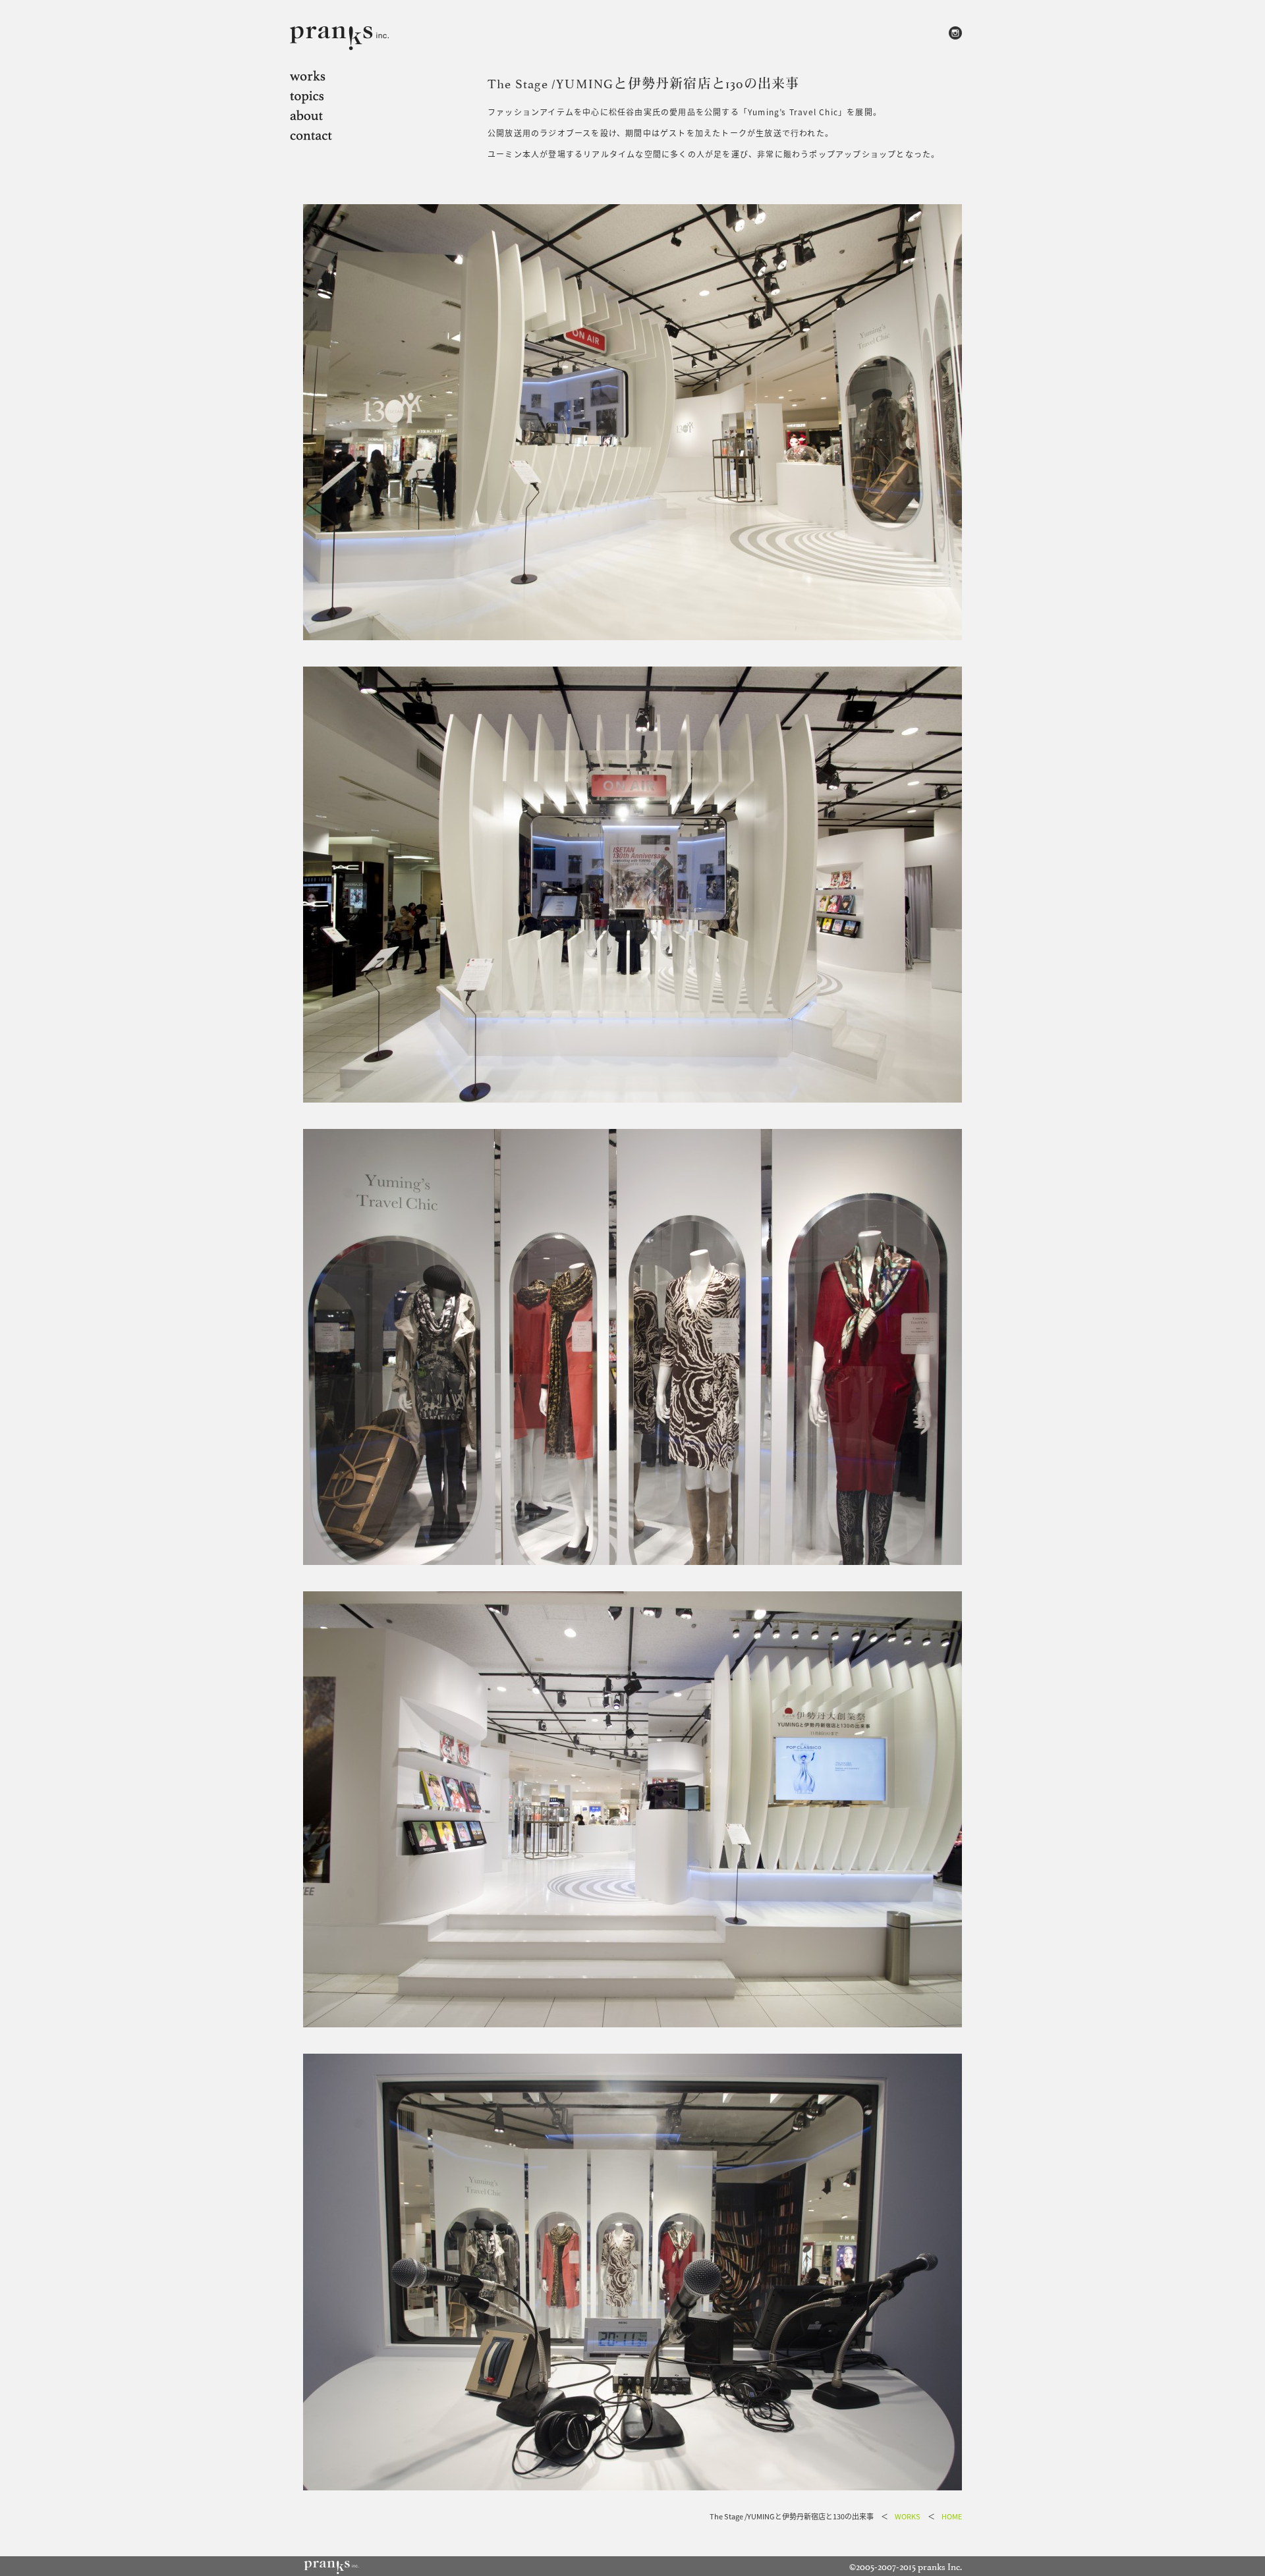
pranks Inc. (940, 2566)
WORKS (908, 2516)
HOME (952, 2516)
